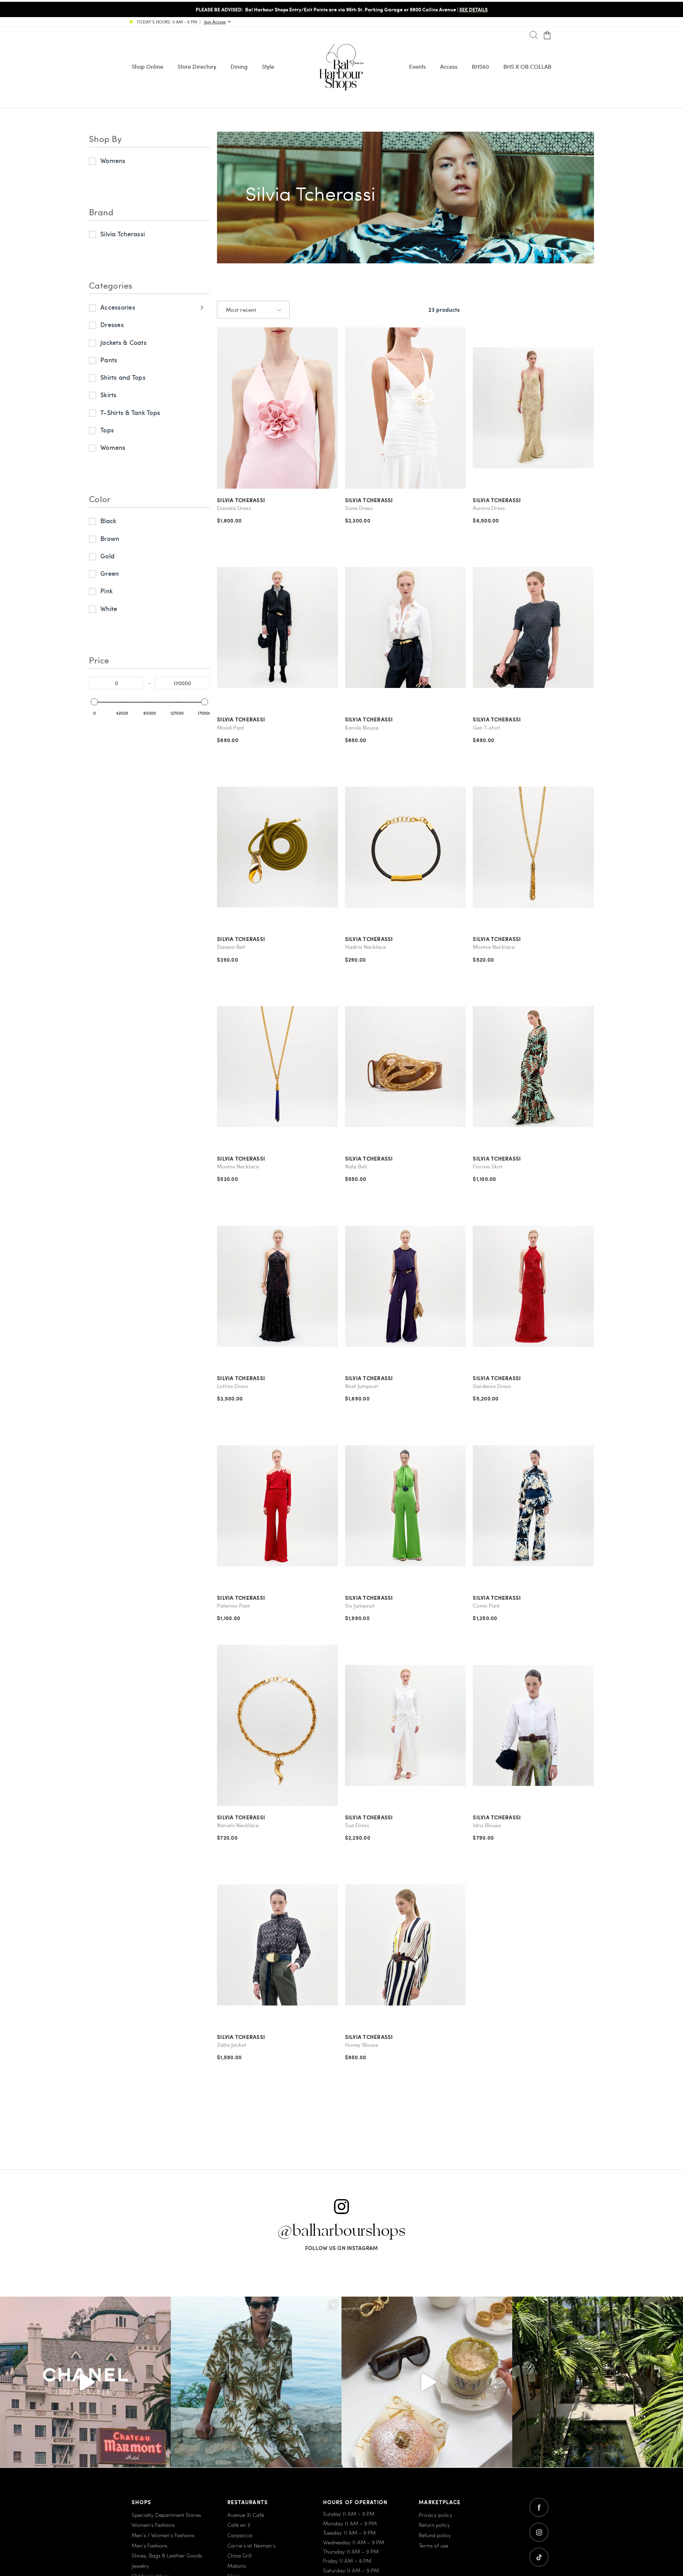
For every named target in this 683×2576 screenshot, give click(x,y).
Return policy (434, 2525)
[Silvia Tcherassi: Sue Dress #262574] (406, 1725)
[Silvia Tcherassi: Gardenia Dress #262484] (533, 1286)
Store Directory (197, 66)
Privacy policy (436, 2514)
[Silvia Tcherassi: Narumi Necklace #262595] (277, 1725)
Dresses (112, 324)
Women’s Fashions (153, 2525)
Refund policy (435, 2535)
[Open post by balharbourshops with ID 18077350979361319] (598, 2382)
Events (417, 66)
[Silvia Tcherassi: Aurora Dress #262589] (533, 408)
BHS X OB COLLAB (527, 66)
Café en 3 (239, 2525)
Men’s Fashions (149, 2545)
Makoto (237, 2566)
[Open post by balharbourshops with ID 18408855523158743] (85, 2382)
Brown (110, 538)
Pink (107, 591)
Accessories (118, 307)
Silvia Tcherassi (123, 234)
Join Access (215, 22)
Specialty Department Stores (166, 2514)
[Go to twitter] (539, 2557)
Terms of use (433, 2545)
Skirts (108, 395)
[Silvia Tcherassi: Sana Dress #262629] (406, 408)
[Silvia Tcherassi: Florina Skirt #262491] (533, 1067)
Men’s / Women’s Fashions (163, 2535)
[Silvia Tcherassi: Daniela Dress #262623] (277, 408)
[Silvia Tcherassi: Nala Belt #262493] (406, 1067)
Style (268, 66)
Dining (239, 66)
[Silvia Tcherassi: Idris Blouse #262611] (533, 1725)
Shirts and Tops (123, 377)
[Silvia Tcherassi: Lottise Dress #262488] (277, 1286)
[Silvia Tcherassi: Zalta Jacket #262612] (277, 1945)
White (109, 608)
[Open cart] (547, 35)
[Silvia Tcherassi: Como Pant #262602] (533, 1506)
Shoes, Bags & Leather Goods (167, 2555)
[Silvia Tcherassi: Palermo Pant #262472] (277, 1506)
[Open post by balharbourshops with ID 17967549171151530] (256, 2382)
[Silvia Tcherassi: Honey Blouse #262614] (406, 1945)
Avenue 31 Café (246, 2514)
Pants (109, 360)
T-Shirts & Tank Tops (130, 412)
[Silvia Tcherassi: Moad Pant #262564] (277, 628)
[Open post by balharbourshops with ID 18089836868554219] (427, 2382)
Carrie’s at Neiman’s (251, 2545)
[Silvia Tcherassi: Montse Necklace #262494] (277, 1067)
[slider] (94, 702)
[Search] (534, 35)
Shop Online (147, 66)
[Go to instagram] (539, 2532)
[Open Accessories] (201, 307)
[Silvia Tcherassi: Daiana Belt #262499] (277, 847)
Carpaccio (240, 2535)
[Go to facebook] (539, 2507)
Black (108, 521)
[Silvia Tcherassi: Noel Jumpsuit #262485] (406, 1286)
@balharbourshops (341, 2231)
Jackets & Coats (123, 342)
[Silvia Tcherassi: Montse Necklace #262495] (533, 847)
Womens (113, 160)
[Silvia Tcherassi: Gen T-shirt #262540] (533, 628)
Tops (107, 430)
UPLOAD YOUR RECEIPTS (473, 9)
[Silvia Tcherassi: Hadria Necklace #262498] (406, 847)
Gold (107, 556)
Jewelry (140, 2566)
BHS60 (480, 66)
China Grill (239, 2555)
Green (110, 573)
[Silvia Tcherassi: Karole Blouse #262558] (406, 628)
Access (449, 66)
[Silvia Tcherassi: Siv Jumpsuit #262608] (406, 1506)
